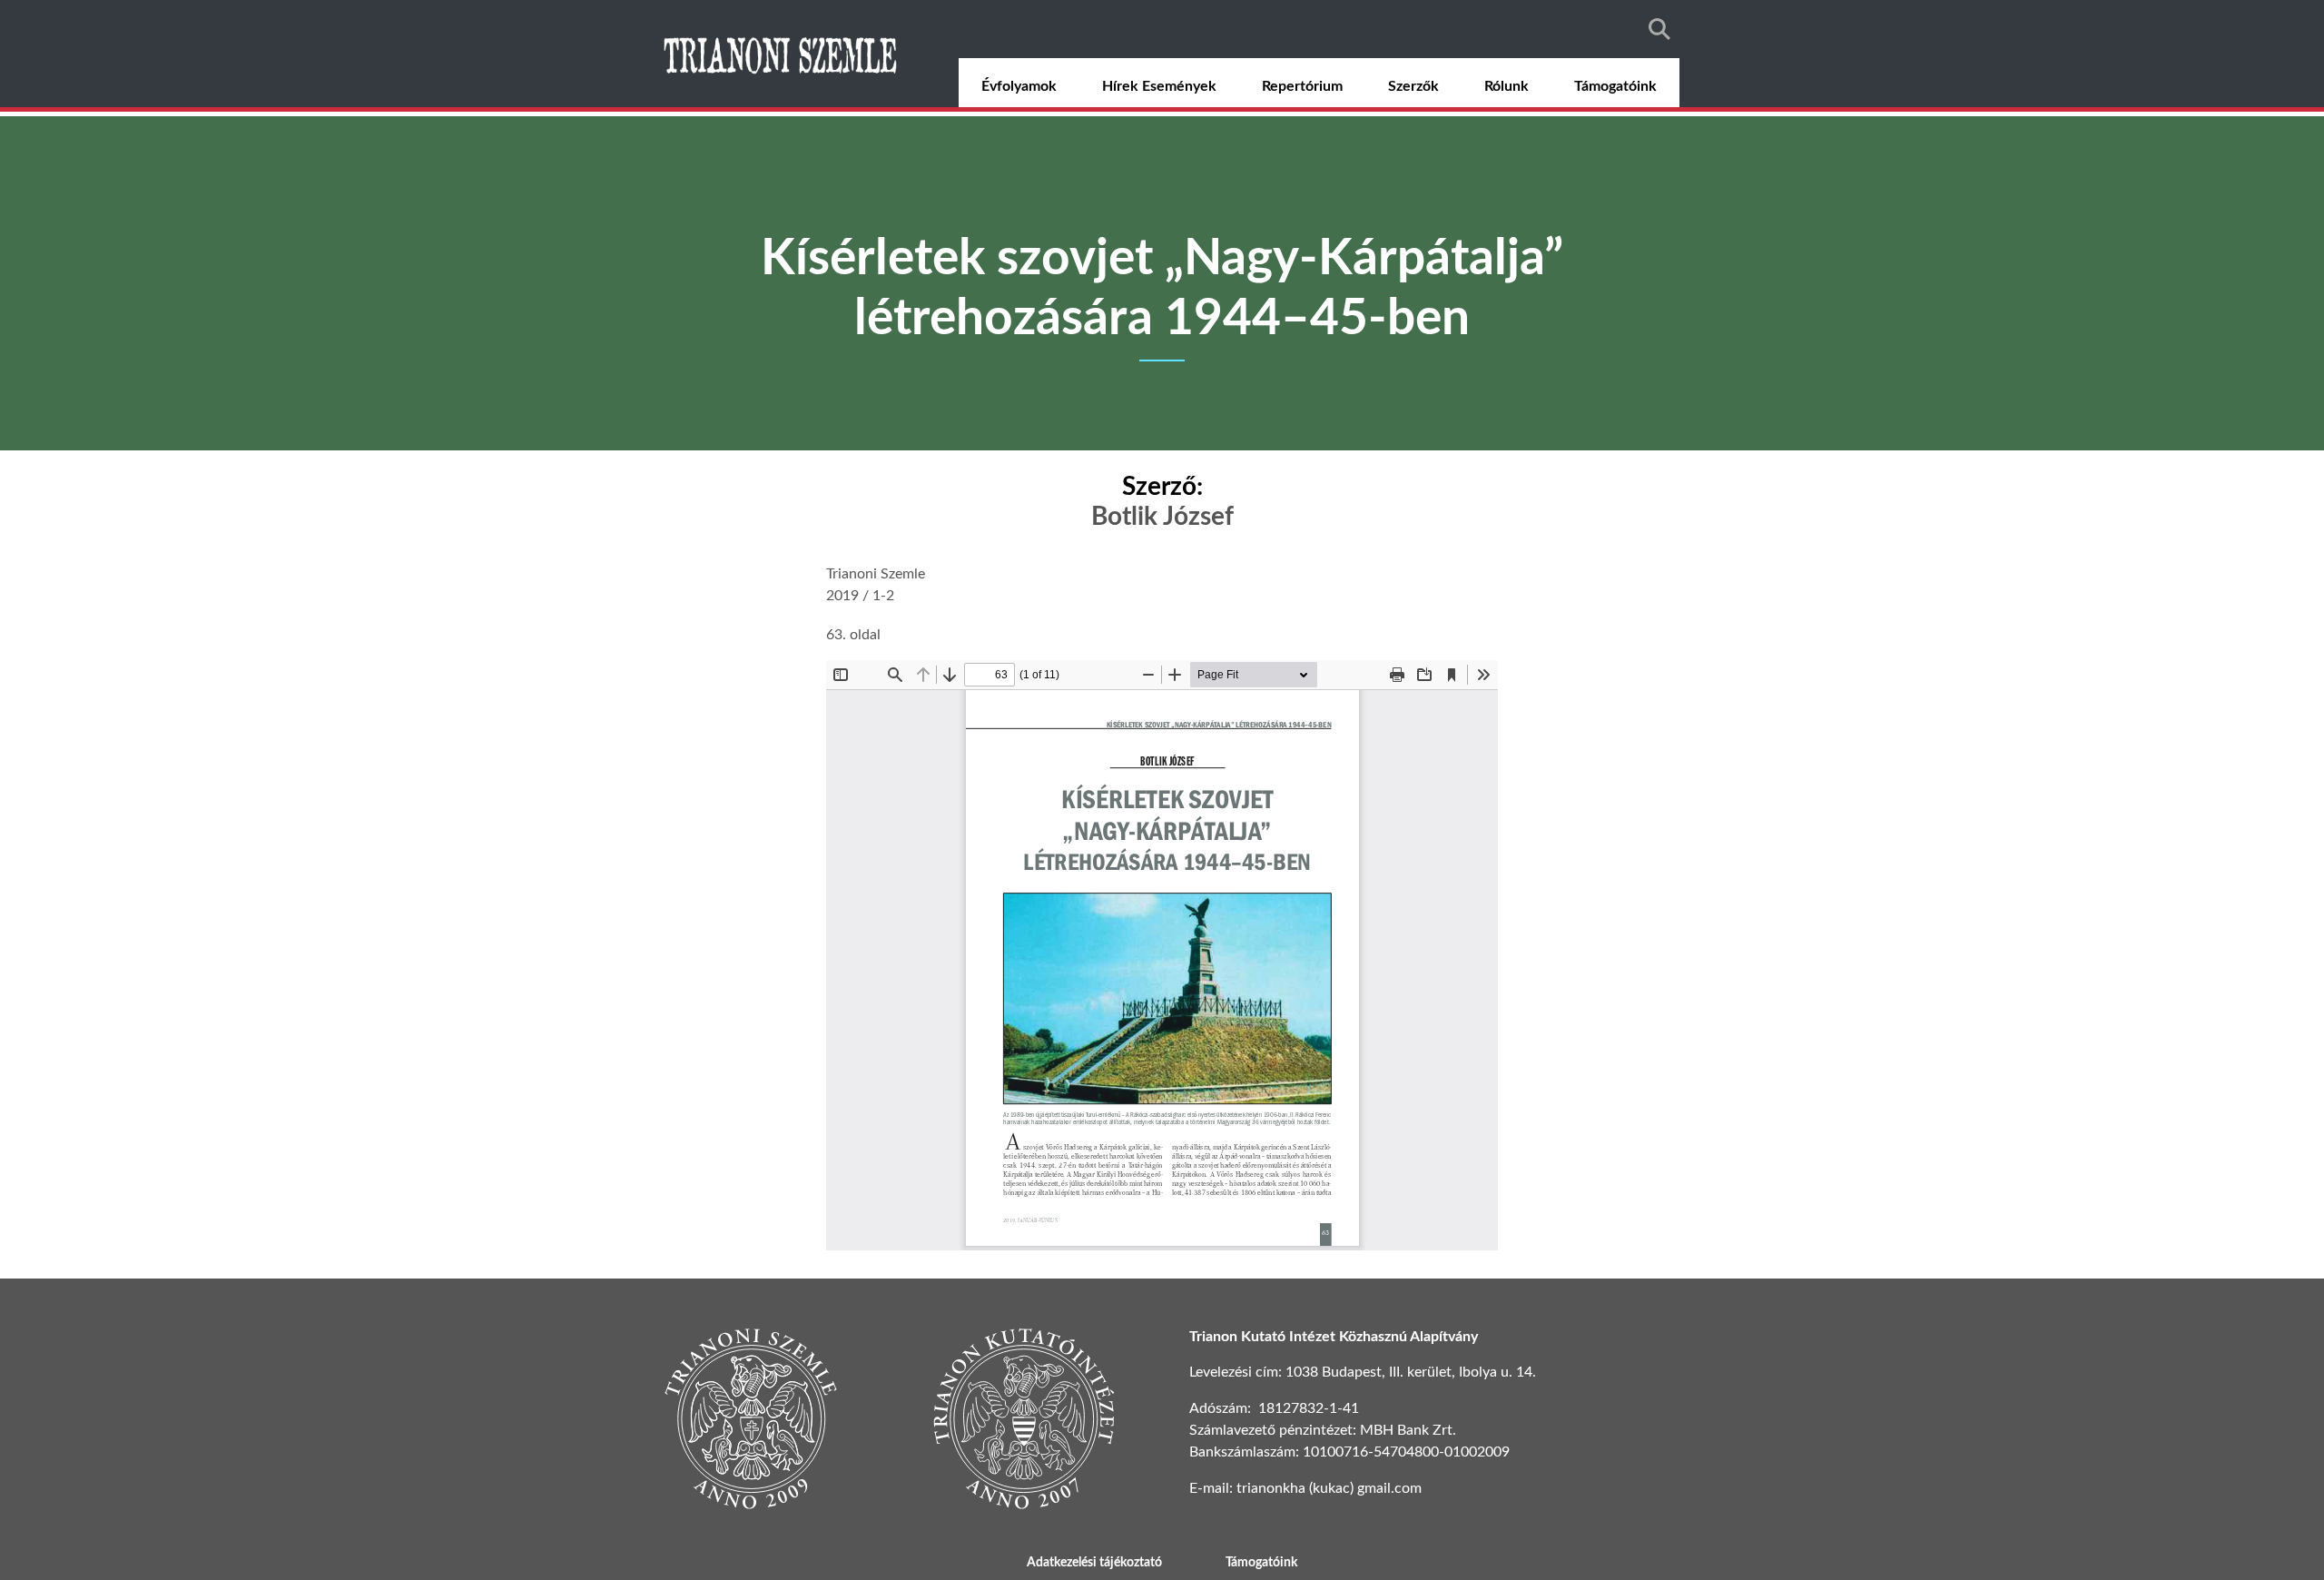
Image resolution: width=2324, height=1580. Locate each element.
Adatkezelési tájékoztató (1094, 1563)
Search (1659, 29)
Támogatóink (1615, 86)
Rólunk (1507, 86)
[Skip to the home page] (783, 54)
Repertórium (1302, 86)
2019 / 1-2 (860, 596)
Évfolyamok (1019, 86)
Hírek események (1159, 86)
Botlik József (1162, 517)
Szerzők (1413, 86)
